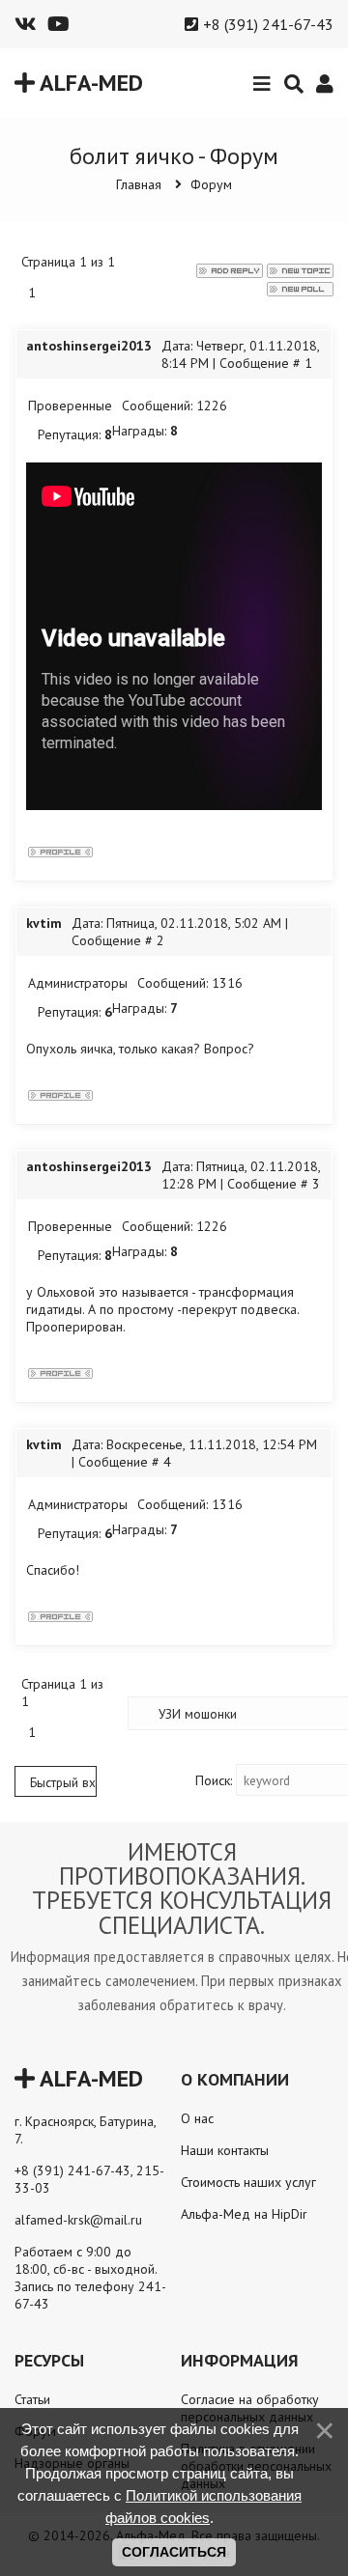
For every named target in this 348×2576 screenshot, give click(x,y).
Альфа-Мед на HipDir (244, 2214)
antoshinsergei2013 (89, 346)
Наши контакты (225, 2150)
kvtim (44, 923)
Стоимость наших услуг (248, 2182)
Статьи (32, 2399)
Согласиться (174, 2552)
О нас (197, 2118)
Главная (139, 184)
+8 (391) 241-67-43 (268, 24)
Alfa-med (89, 83)
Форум (211, 184)
